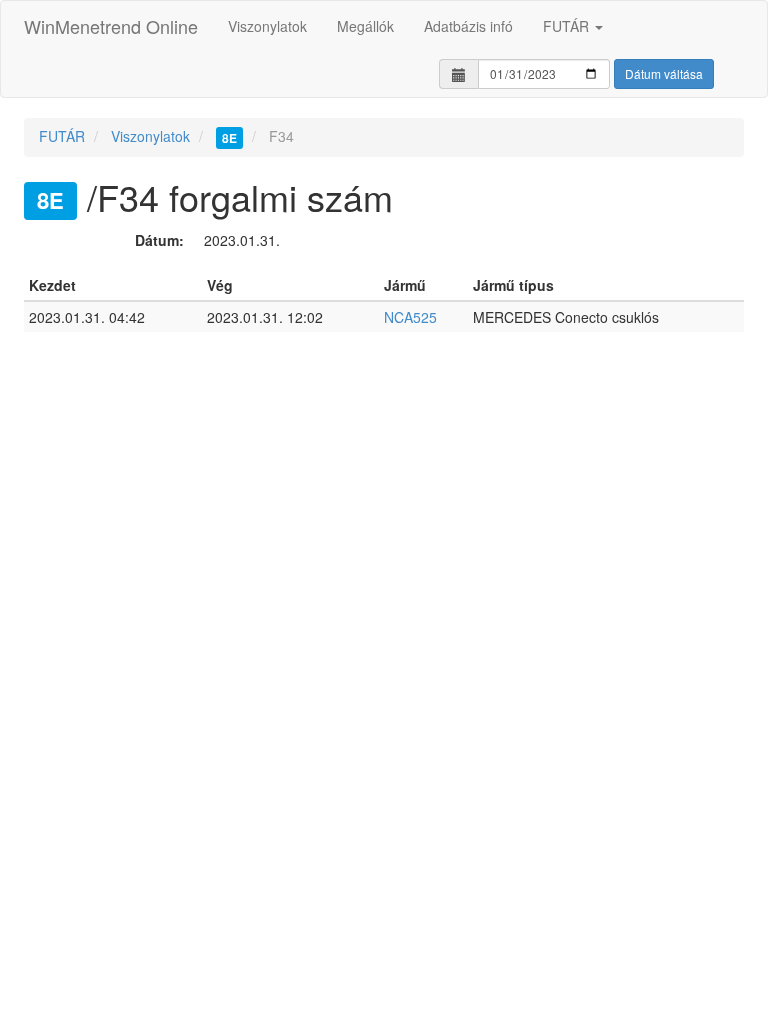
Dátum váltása (664, 73)
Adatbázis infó (468, 26)
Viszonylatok (267, 26)
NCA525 (410, 317)
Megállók (365, 26)
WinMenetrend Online (111, 26)
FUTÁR (568, 26)
